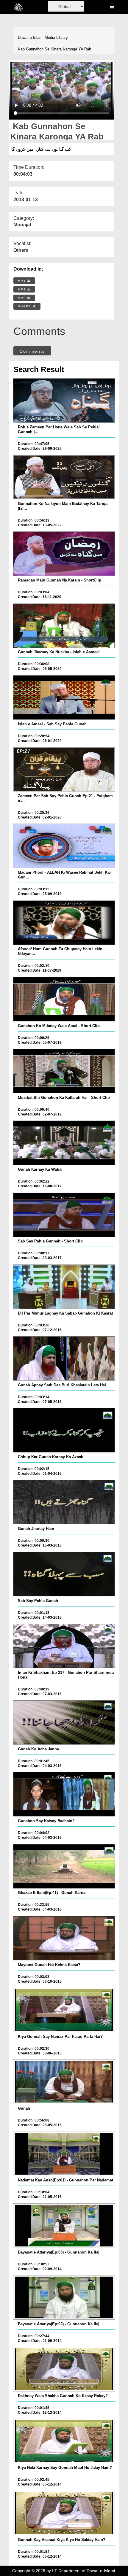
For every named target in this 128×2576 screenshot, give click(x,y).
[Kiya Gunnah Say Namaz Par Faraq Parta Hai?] (64, 2010)
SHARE (25, 306)
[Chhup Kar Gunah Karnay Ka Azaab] (64, 1430)
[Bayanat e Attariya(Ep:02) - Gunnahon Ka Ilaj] (64, 2297)
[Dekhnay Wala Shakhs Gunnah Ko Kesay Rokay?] (64, 2369)
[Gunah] (64, 2082)
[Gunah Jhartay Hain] (64, 1502)
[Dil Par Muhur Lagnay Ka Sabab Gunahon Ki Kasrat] (64, 1287)
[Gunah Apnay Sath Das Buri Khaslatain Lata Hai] (64, 1358)
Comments (32, 351)
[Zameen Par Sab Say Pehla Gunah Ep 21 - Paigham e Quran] (64, 769)
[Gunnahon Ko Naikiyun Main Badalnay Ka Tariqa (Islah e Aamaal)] (64, 477)
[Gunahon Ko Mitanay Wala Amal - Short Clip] (64, 999)
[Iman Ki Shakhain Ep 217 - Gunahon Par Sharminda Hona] (64, 1646)
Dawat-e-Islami (31, 38)
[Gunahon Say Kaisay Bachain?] (64, 1794)
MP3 (23, 289)
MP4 (23, 281)
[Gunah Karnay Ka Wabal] (64, 1143)
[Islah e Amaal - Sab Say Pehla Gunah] (64, 697)
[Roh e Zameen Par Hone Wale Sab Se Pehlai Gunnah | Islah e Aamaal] (64, 401)
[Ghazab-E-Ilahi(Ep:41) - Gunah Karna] (64, 1866)
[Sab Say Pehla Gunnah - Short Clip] (64, 1215)
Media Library (56, 38)
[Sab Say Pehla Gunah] (64, 1574)
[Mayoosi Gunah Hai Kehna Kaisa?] (64, 1938)
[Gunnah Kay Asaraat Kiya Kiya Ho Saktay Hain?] (64, 2513)
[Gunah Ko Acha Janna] (64, 1722)
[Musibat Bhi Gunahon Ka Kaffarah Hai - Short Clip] (64, 1071)
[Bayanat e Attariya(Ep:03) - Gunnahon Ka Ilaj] (64, 2226)
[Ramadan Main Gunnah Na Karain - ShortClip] (64, 554)
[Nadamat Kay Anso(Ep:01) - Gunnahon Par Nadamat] (64, 2154)
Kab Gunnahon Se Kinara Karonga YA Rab (54, 49)
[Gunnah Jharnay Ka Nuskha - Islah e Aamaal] (64, 626)
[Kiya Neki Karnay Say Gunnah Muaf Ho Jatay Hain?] (64, 2441)
